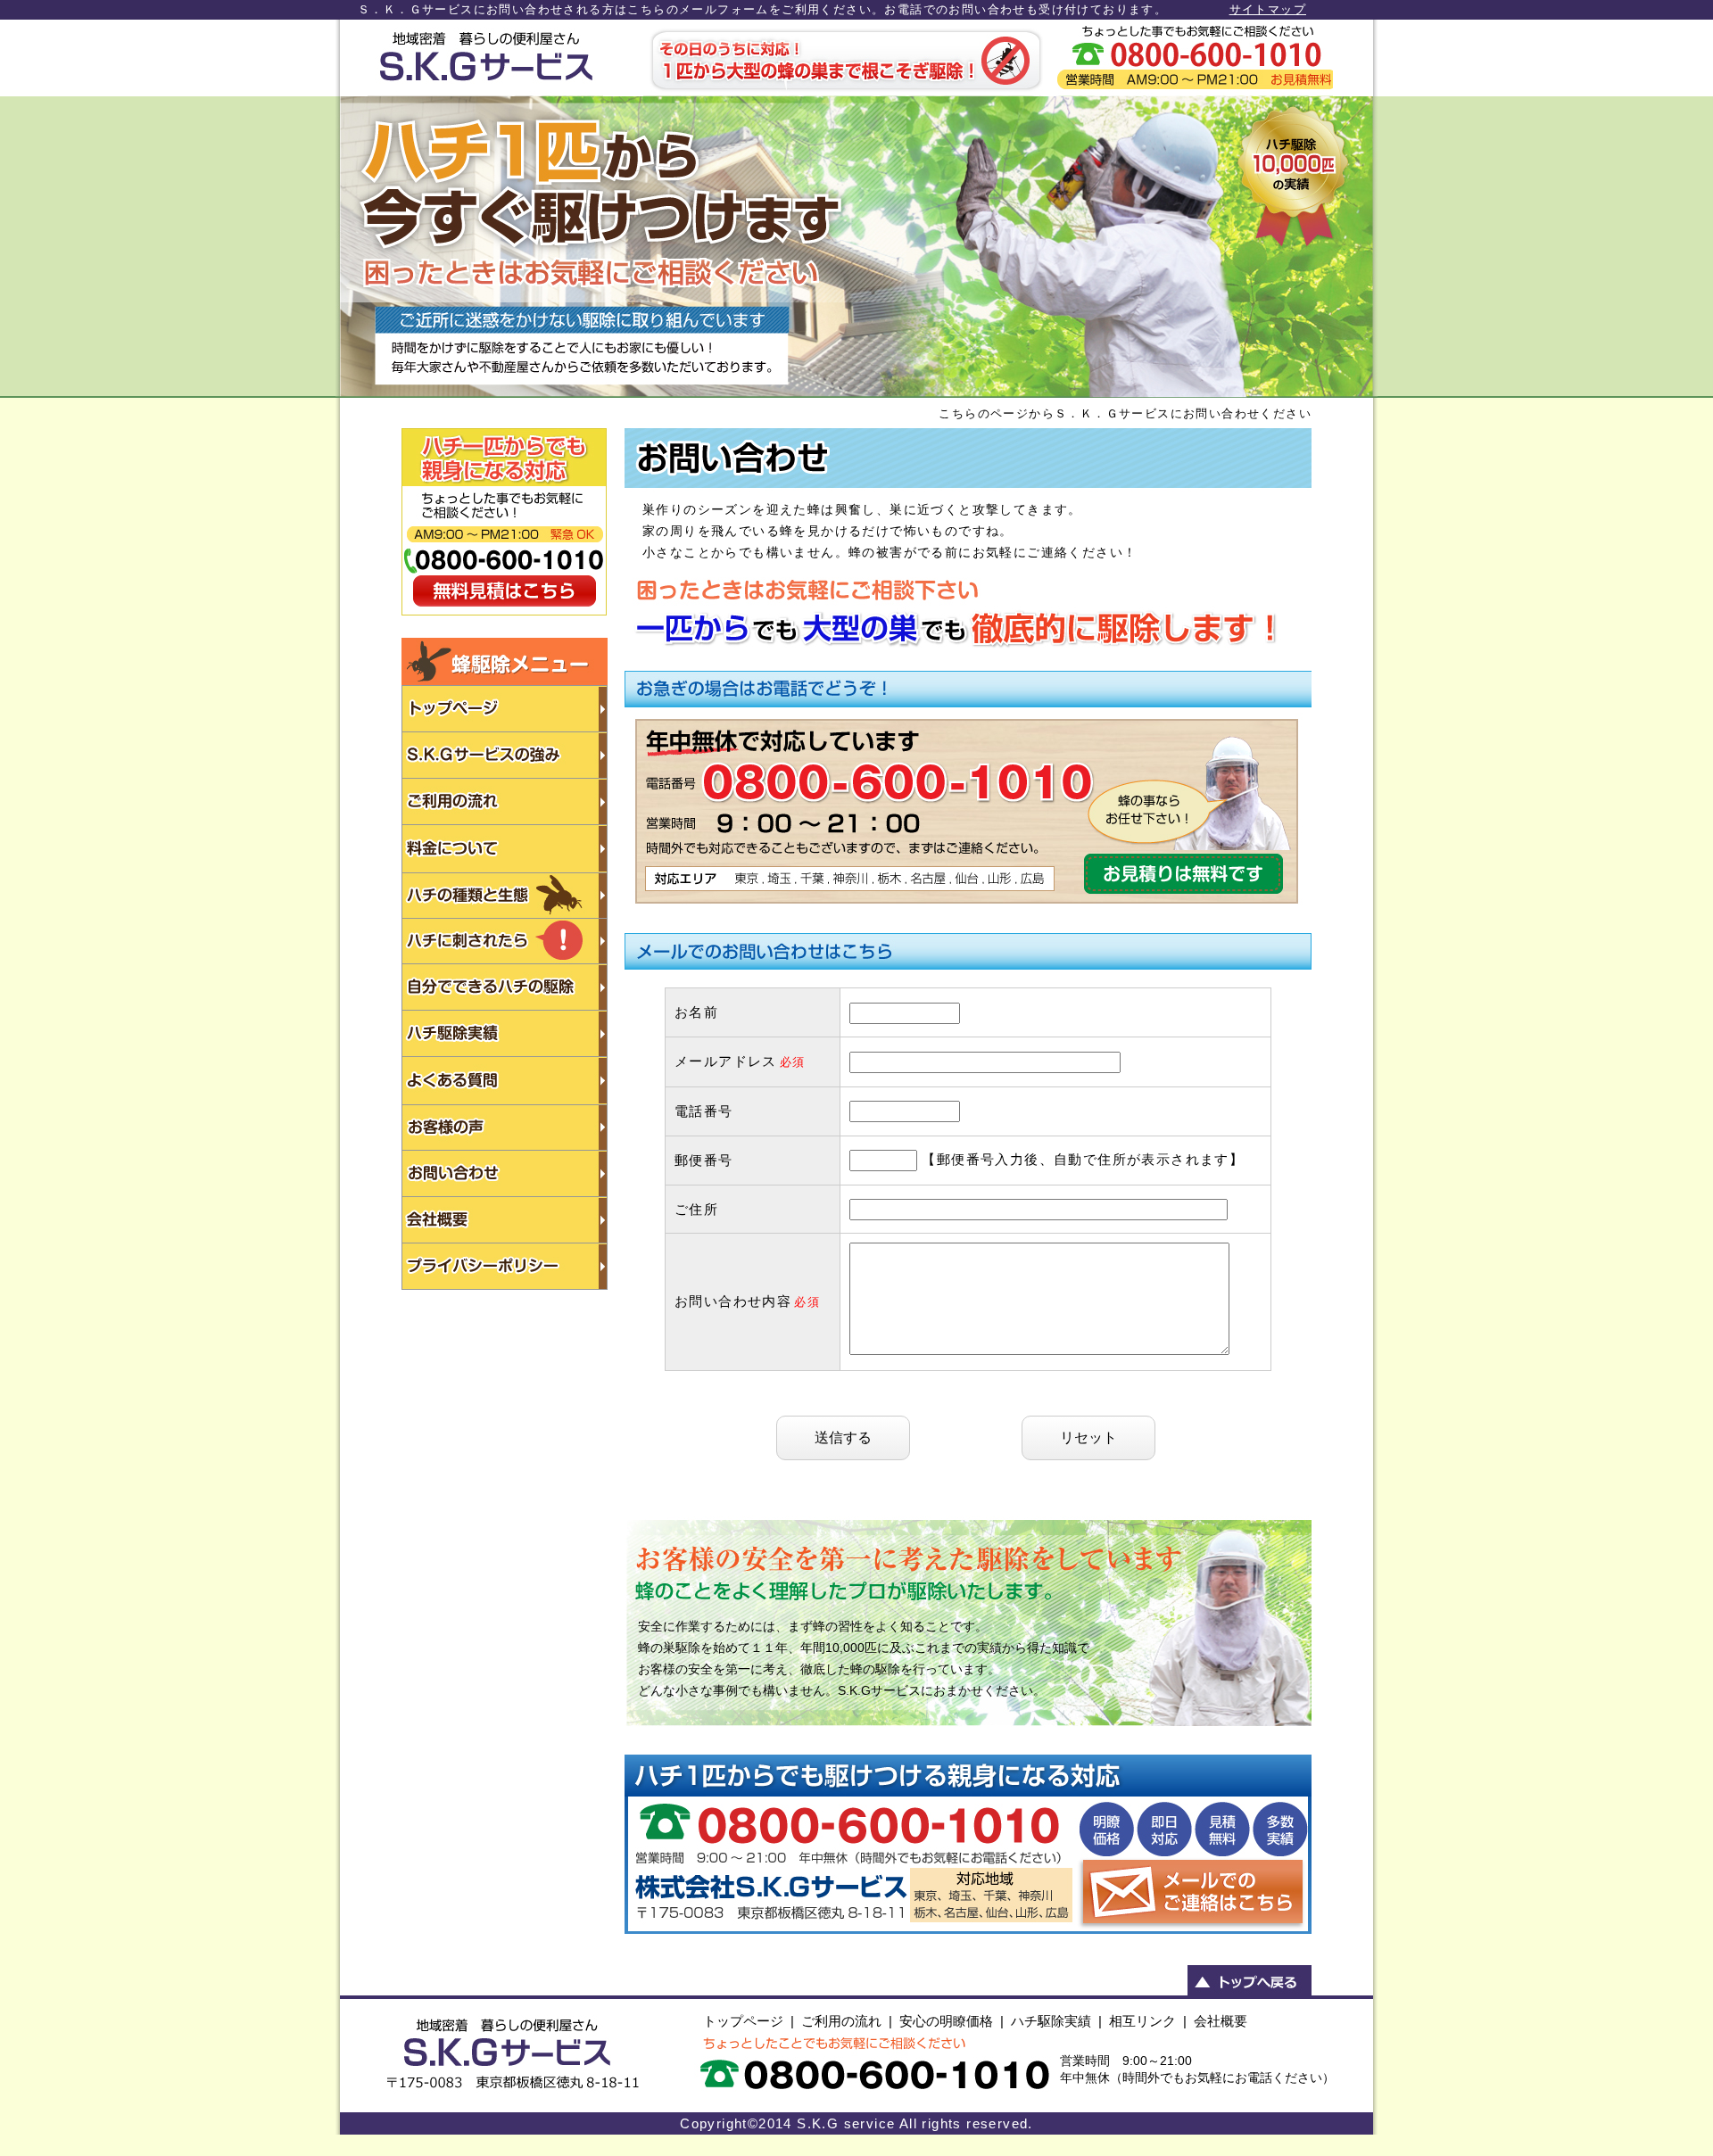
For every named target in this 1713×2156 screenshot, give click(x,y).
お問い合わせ (1195, 58)
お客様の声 (505, 1128)
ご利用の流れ (505, 802)
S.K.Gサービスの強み (505, 756)
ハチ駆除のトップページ (505, 709)
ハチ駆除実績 (1051, 2021)
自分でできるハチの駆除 (505, 987)
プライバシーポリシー (505, 1267)
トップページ (743, 2021)
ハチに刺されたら (505, 942)
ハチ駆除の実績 (505, 1034)
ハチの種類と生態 (505, 896)
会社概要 (1221, 2021)
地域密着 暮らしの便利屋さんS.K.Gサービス (485, 58)
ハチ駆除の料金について (505, 849)
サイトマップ (1268, 9)
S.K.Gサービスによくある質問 (505, 1081)
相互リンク (1142, 2021)
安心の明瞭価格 (946, 2021)
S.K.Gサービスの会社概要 (505, 1220)
